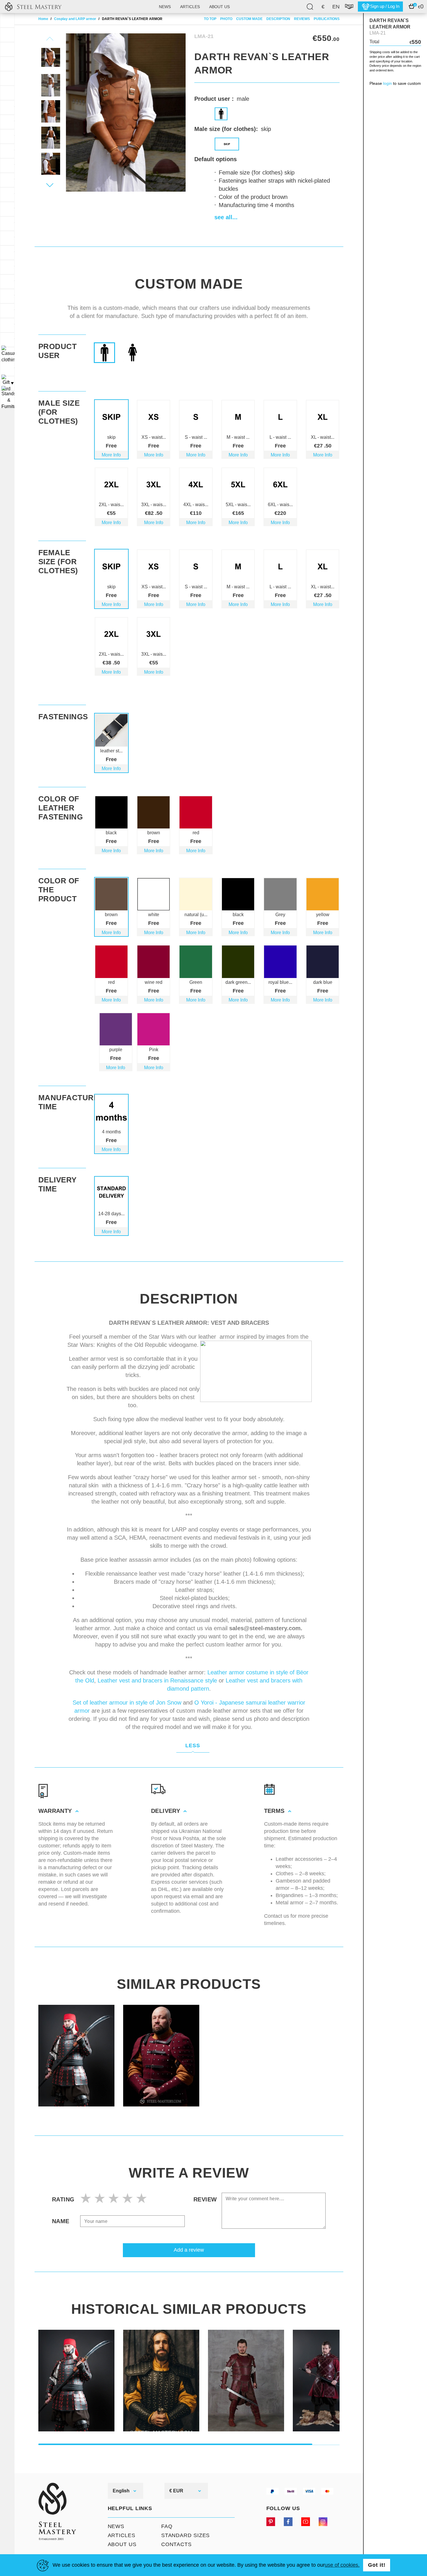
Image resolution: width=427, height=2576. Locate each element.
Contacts (176, 2544)
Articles (190, 7)
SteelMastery (33, 7)
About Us (122, 2544)
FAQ (167, 2526)
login (387, 83)
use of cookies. (342, 2565)
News (165, 7)
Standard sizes (186, 2535)
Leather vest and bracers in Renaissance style (157, 1680)
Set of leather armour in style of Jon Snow (127, 1703)
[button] (50, 185)
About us (219, 7)
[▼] (7, 354)
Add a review (189, 2250)
